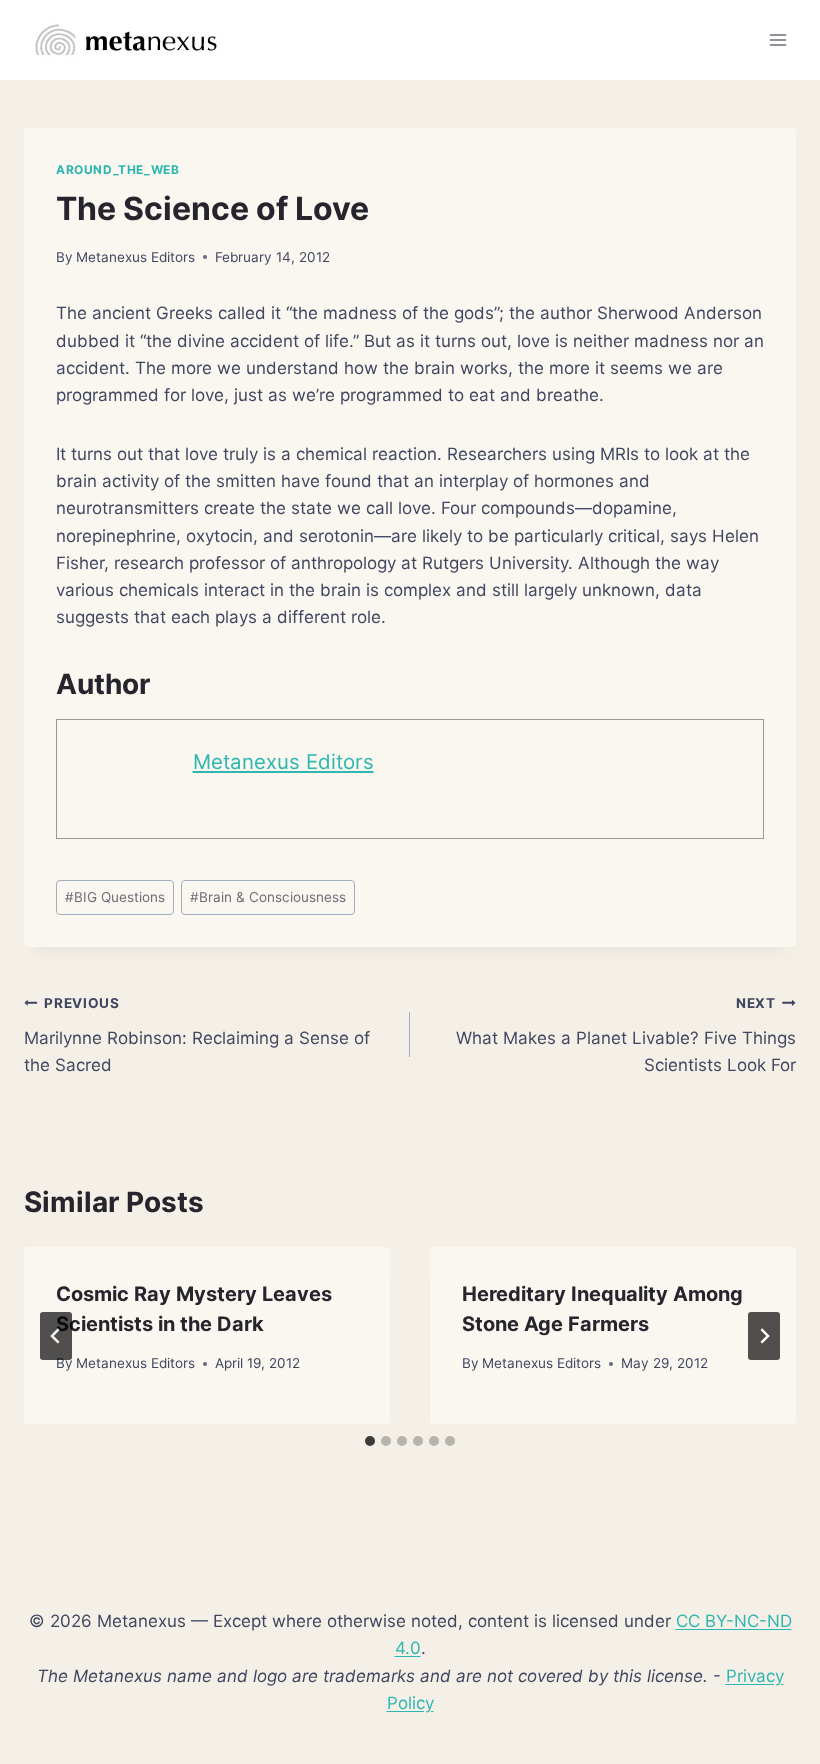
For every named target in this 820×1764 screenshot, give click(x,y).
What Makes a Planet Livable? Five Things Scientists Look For (626, 1035)
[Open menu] (777, 39)
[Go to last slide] (56, 1336)
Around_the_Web (117, 169)
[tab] (370, 1441)
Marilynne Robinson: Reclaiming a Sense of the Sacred (197, 1035)
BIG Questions (115, 897)
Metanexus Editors (135, 257)
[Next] (764, 1336)
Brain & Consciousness (268, 897)
